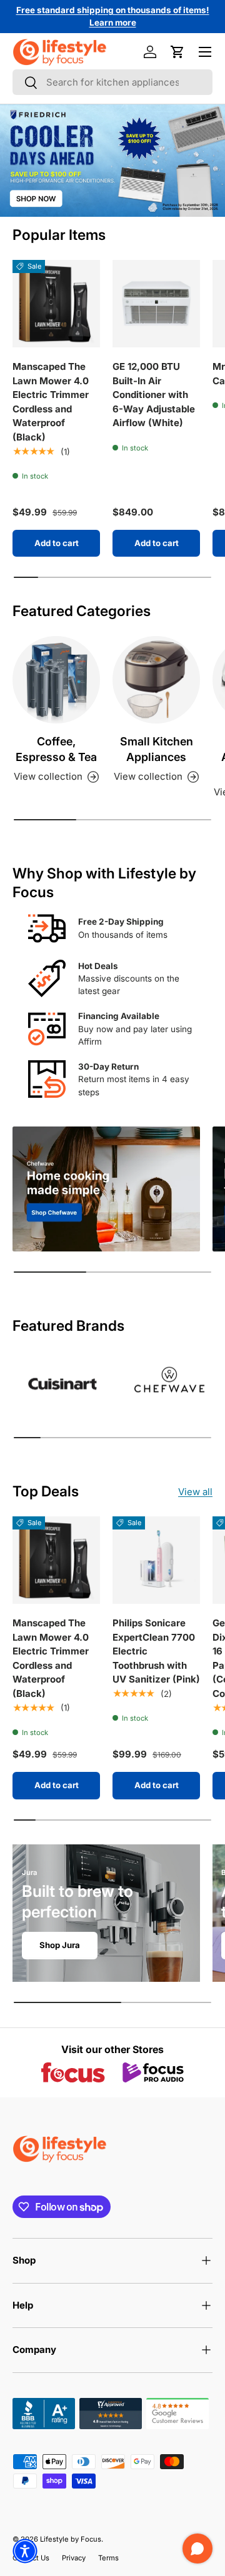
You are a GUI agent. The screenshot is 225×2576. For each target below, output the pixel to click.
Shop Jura (60, 1945)
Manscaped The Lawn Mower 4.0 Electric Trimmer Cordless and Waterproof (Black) (51, 402)
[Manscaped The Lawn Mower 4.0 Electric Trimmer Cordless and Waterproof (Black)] (56, 304)
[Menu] (205, 52)
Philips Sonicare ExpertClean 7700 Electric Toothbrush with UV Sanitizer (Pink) (156, 1651)
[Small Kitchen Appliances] (156, 680)
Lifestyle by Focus (71, 2539)
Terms (108, 2558)
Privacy (74, 2558)
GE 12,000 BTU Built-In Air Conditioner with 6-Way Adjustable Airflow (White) (154, 395)
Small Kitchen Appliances (157, 749)
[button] (177, 52)
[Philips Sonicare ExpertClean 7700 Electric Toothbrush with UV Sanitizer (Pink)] (156, 1560)
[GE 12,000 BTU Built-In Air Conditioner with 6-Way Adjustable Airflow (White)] (156, 304)
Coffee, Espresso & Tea (56, 749)
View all (195, 1492)
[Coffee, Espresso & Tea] (56, 680)
